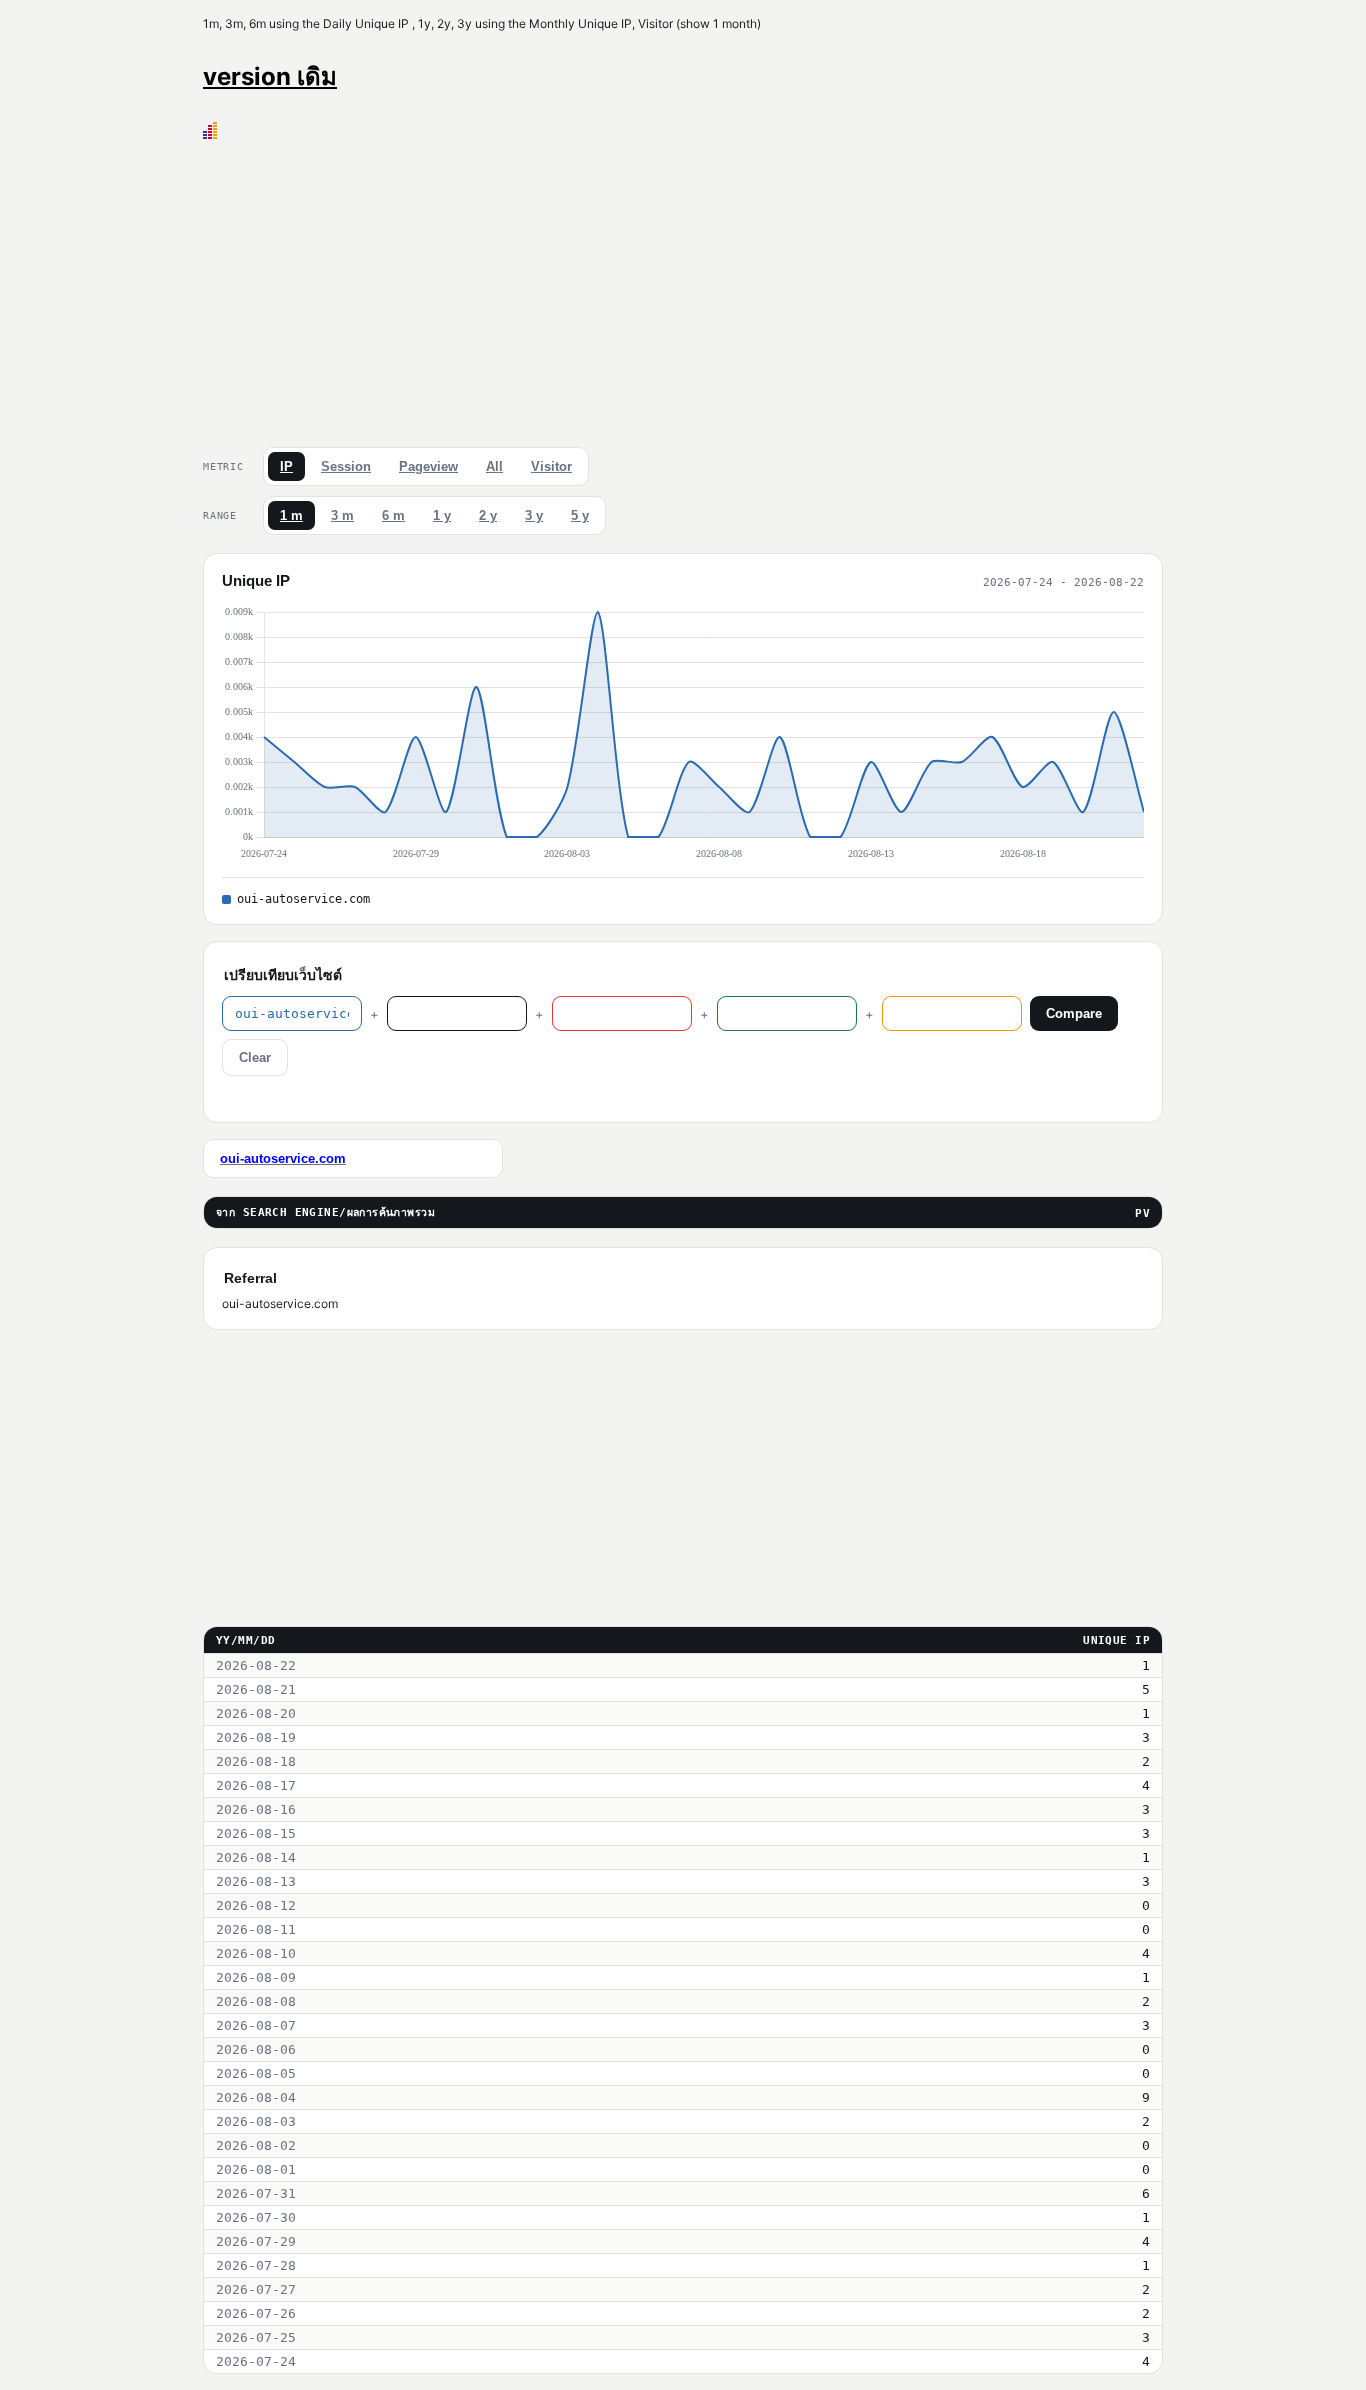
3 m (342, 515)
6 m (393, 515)
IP (286, 466)
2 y (488, 515)
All (494, 466)
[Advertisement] (683, 289)
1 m (291, 515)
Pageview (428, 466)
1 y (442, 515)
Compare (1074, 1013)
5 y (580, 515)
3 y (534, 515)
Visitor (551, 466)
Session (346, 466)
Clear (255, 1057)
